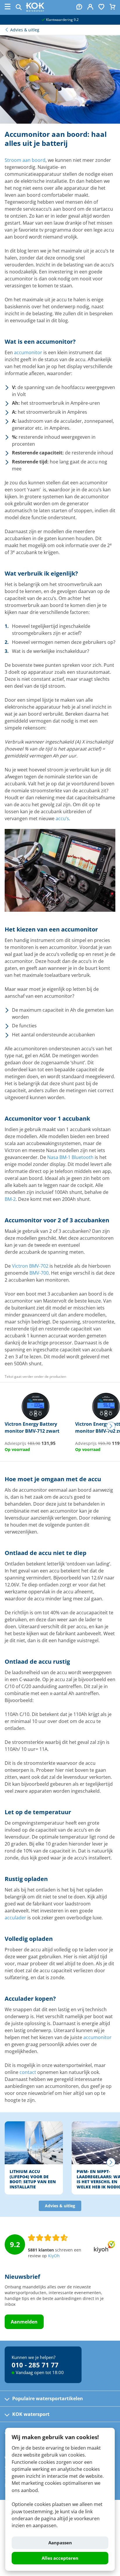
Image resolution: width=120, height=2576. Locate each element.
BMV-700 (39, 1273)
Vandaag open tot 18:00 (40, 2372)
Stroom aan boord (25, 160)
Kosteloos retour (62, 20)
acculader (15, 1918)
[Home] (35, 10)
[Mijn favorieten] (101, 7)
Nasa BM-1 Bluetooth (70, 1157)
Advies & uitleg (60, 2206)
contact (28, 2072)
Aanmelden (24, 2322)
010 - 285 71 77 (35, 2365)
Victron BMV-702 (30, 1266)
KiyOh (54, 2256)
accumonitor (28, 352)
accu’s (62, 818)
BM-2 (10, 1199)
